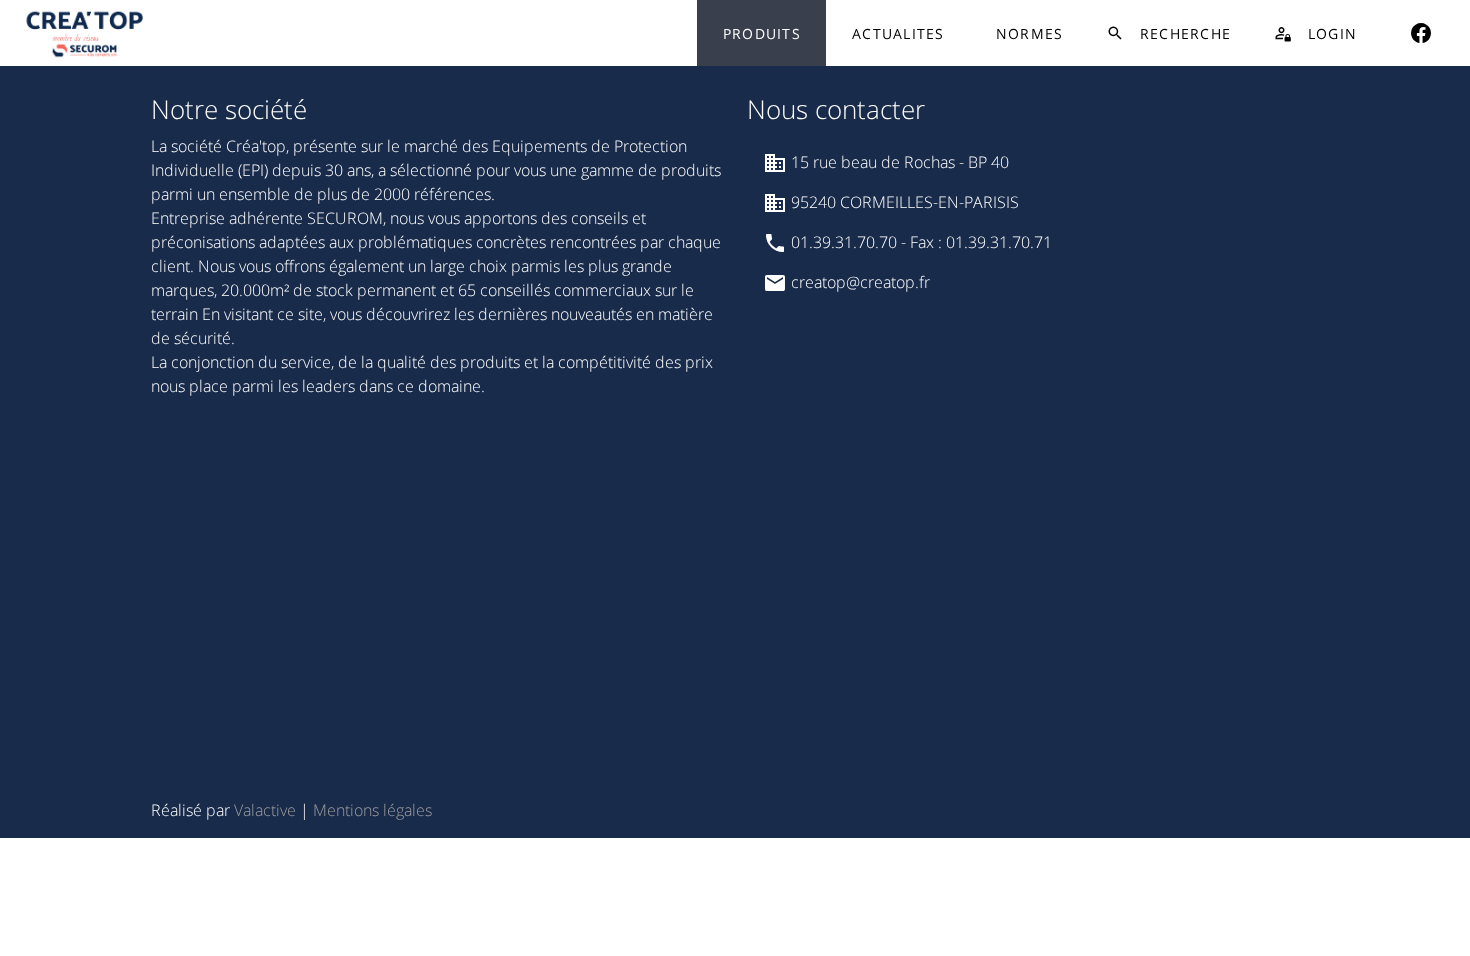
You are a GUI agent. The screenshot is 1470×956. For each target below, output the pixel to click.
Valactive (265, 810)
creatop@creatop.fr (858, 282)
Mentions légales (372, 810)
